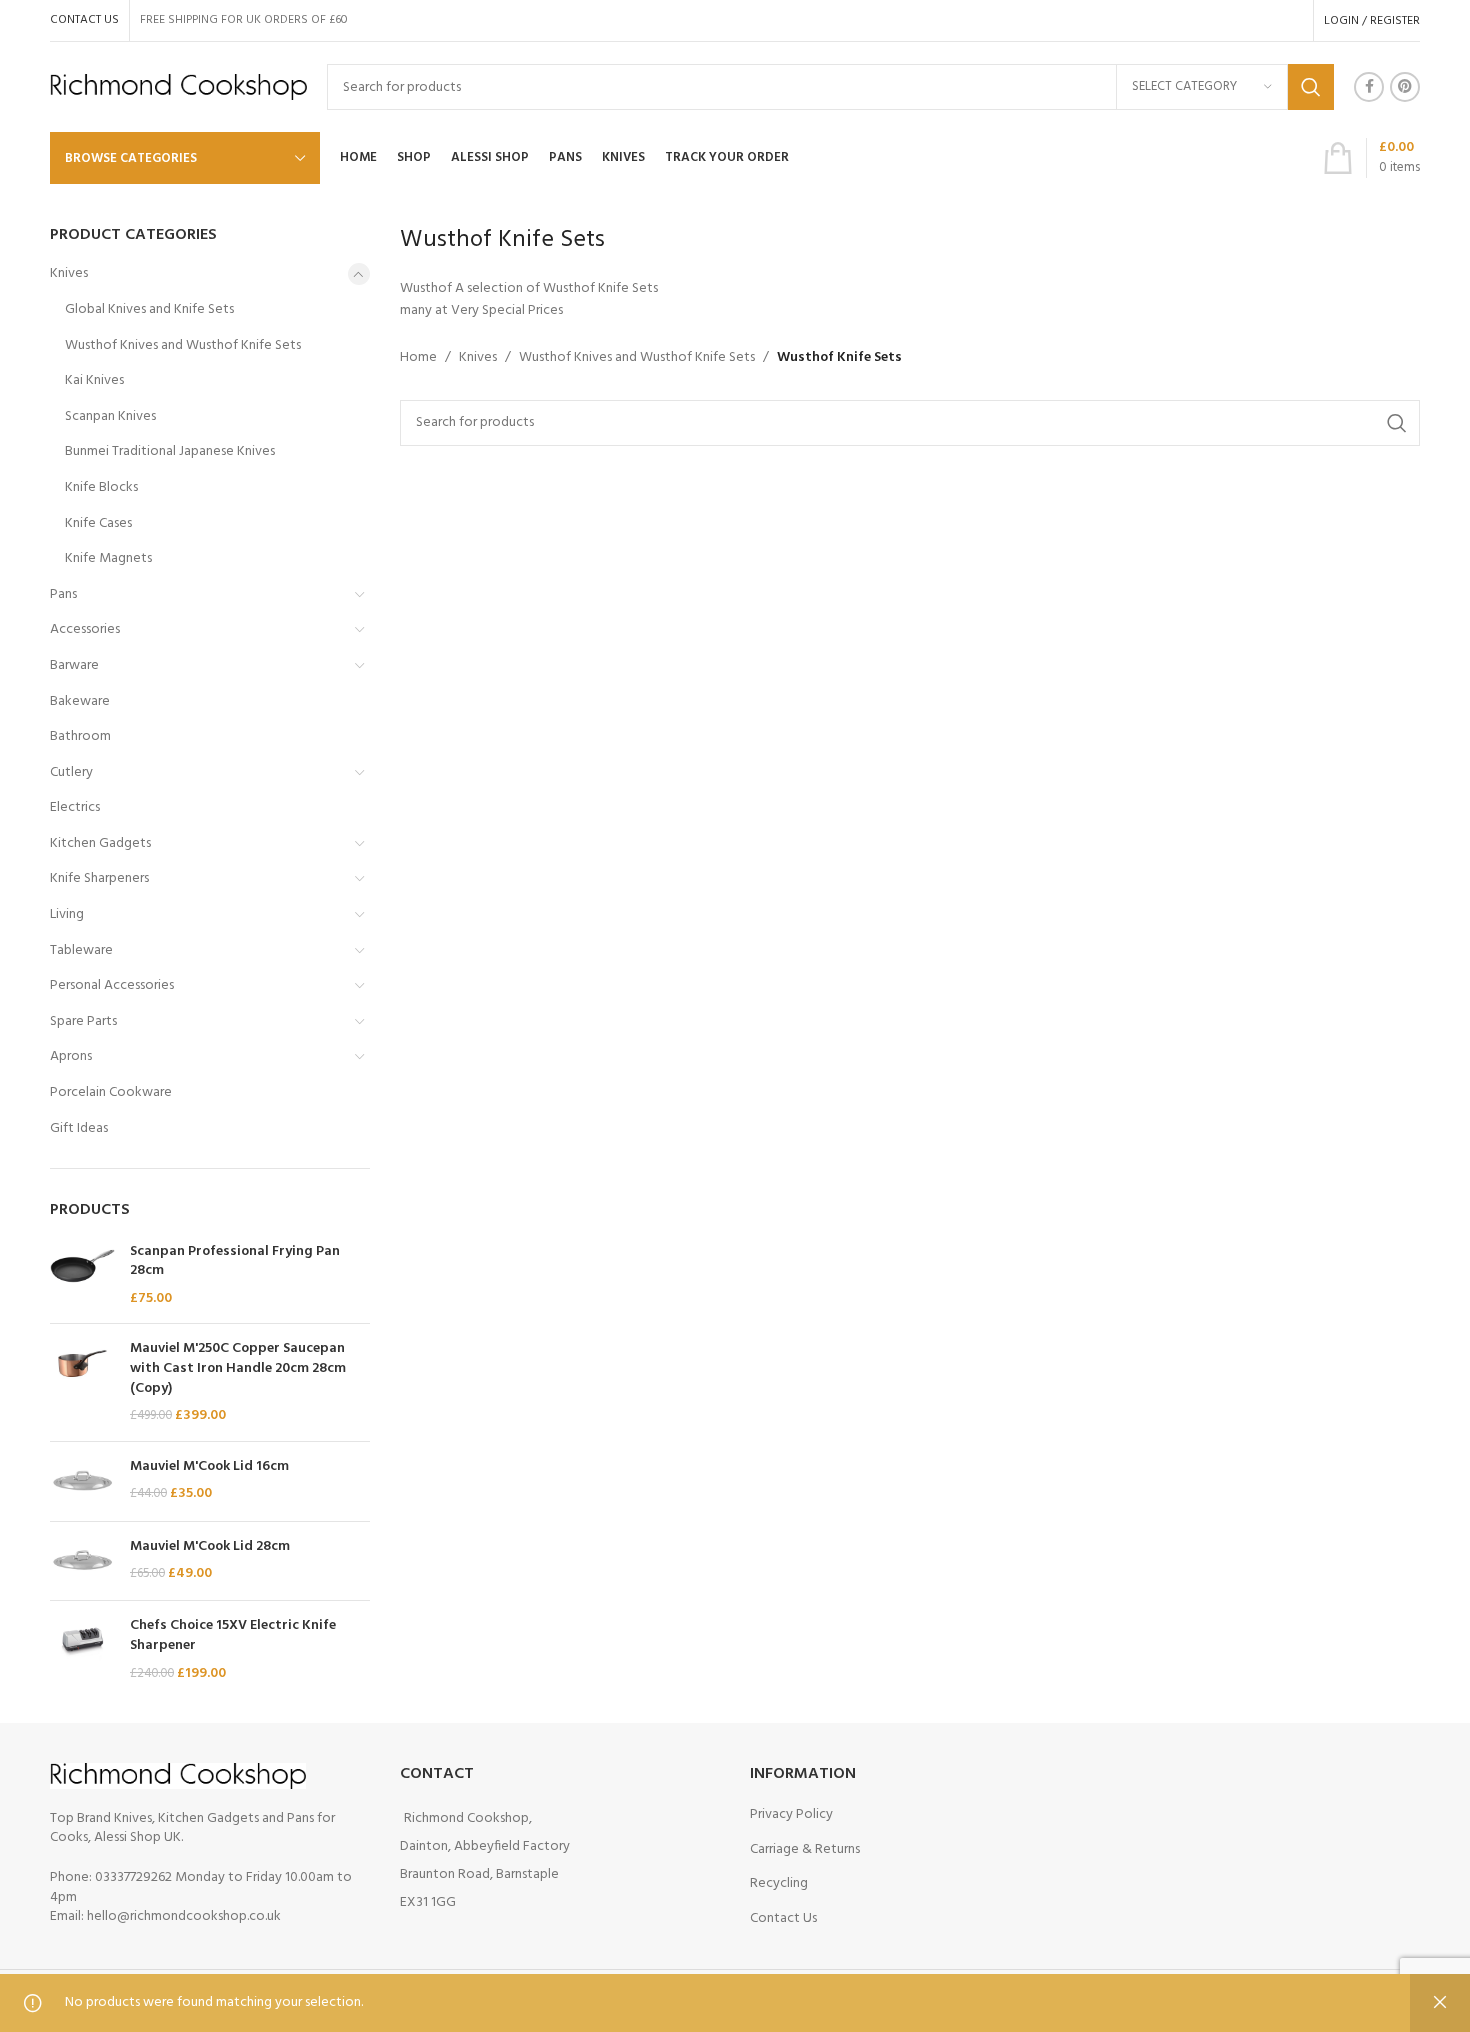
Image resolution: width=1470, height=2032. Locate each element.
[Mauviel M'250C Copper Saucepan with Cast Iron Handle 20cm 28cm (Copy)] (82, 1382)
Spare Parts (83, 1021)
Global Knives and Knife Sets (149, 309)
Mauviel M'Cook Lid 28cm (210, 1547)
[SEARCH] (1311, 87)
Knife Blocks (101, 487)
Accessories (85, 629)
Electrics (75, 807)
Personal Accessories (112, 985)
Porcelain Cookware (111, 1092)
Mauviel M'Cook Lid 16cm (209, 1467)
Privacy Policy (791, 1814)
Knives (69, 273)
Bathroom (80, 736)
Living (67, 914)
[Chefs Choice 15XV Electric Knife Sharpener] (82, 1649)
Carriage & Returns (805, 1849)
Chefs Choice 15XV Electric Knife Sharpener (233, 1635)
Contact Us (783, 1918)
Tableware (81, 950)
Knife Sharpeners (99, 878)
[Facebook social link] (1369, 87)
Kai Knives (94, 380)
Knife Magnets (108, 558)
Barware (74, 665)
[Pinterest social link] (1405, 87)
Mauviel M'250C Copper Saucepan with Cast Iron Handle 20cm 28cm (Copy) (238, 1368)
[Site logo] (178, 87)
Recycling (779, 1883)
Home (418, 358)
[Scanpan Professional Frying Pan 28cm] (82, 1275)
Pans (63, 594)
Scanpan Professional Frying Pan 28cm (235, 1261)
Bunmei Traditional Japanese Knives (170, 451)
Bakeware (80, 701)
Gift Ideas (79, 1128)
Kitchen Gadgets (100, 843)
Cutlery (71, 772)
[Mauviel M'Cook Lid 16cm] (82, 1481)
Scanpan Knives (110, 416)
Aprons (71, 1056)
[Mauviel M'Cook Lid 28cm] (82, 1561)
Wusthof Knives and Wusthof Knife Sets (183, 345)
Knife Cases (98, 523)
